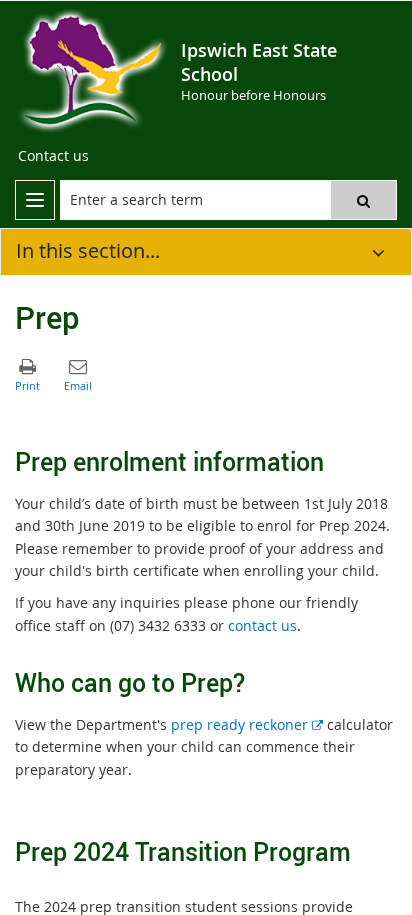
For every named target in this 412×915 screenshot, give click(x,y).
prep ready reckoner (247, 724)
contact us (262, 625)
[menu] (35, 200)
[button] (363, 200)
